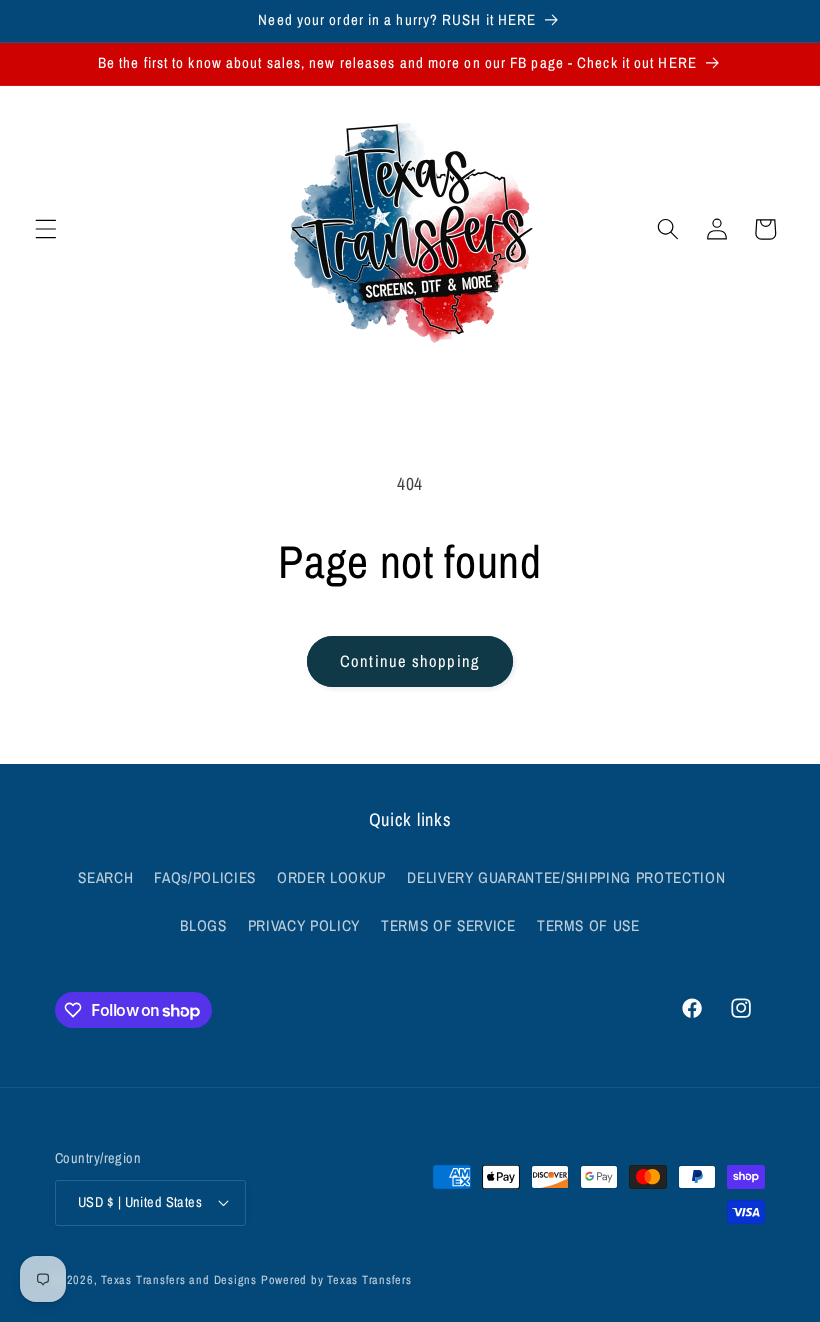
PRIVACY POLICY (304, 925)
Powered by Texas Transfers (336, 1279)
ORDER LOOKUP (331, 877)
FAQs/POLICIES (205, 877)
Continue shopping (410, 661)
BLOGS (203, 925)
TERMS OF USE (588, 925)
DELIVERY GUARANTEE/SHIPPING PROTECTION (566, 877)
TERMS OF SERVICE (448, 925)
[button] (46, 229)
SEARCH (105, 877)
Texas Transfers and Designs (179, 1279)
